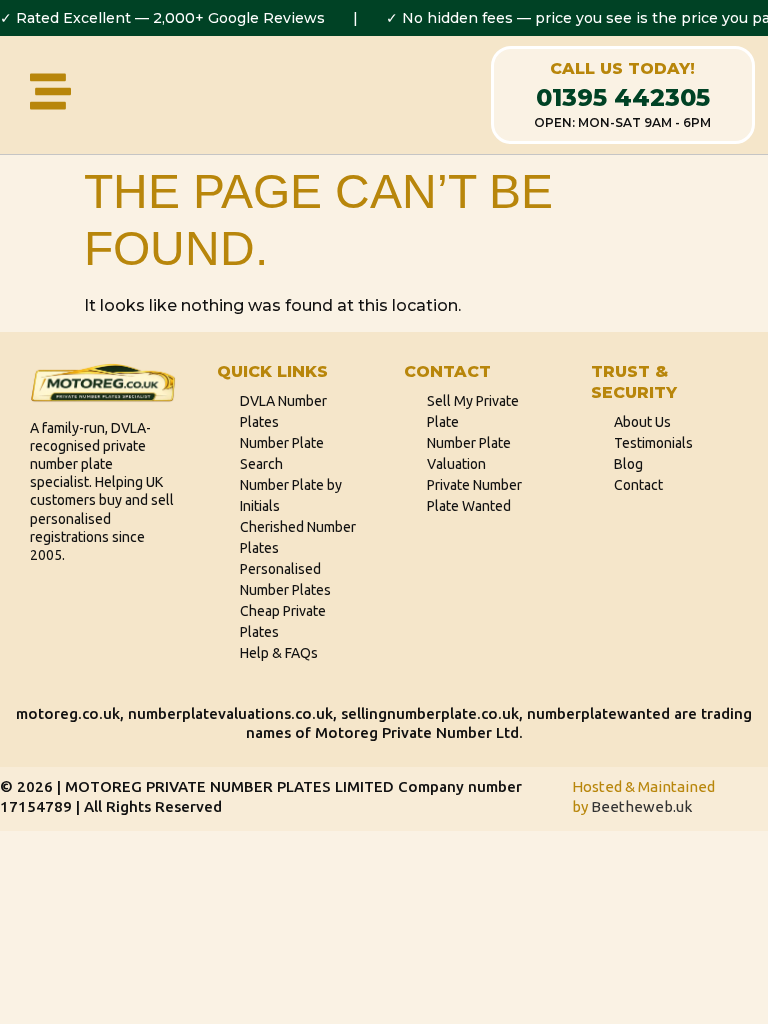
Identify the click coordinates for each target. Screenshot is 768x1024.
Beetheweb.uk (641, 806)
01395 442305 (623, 97)
